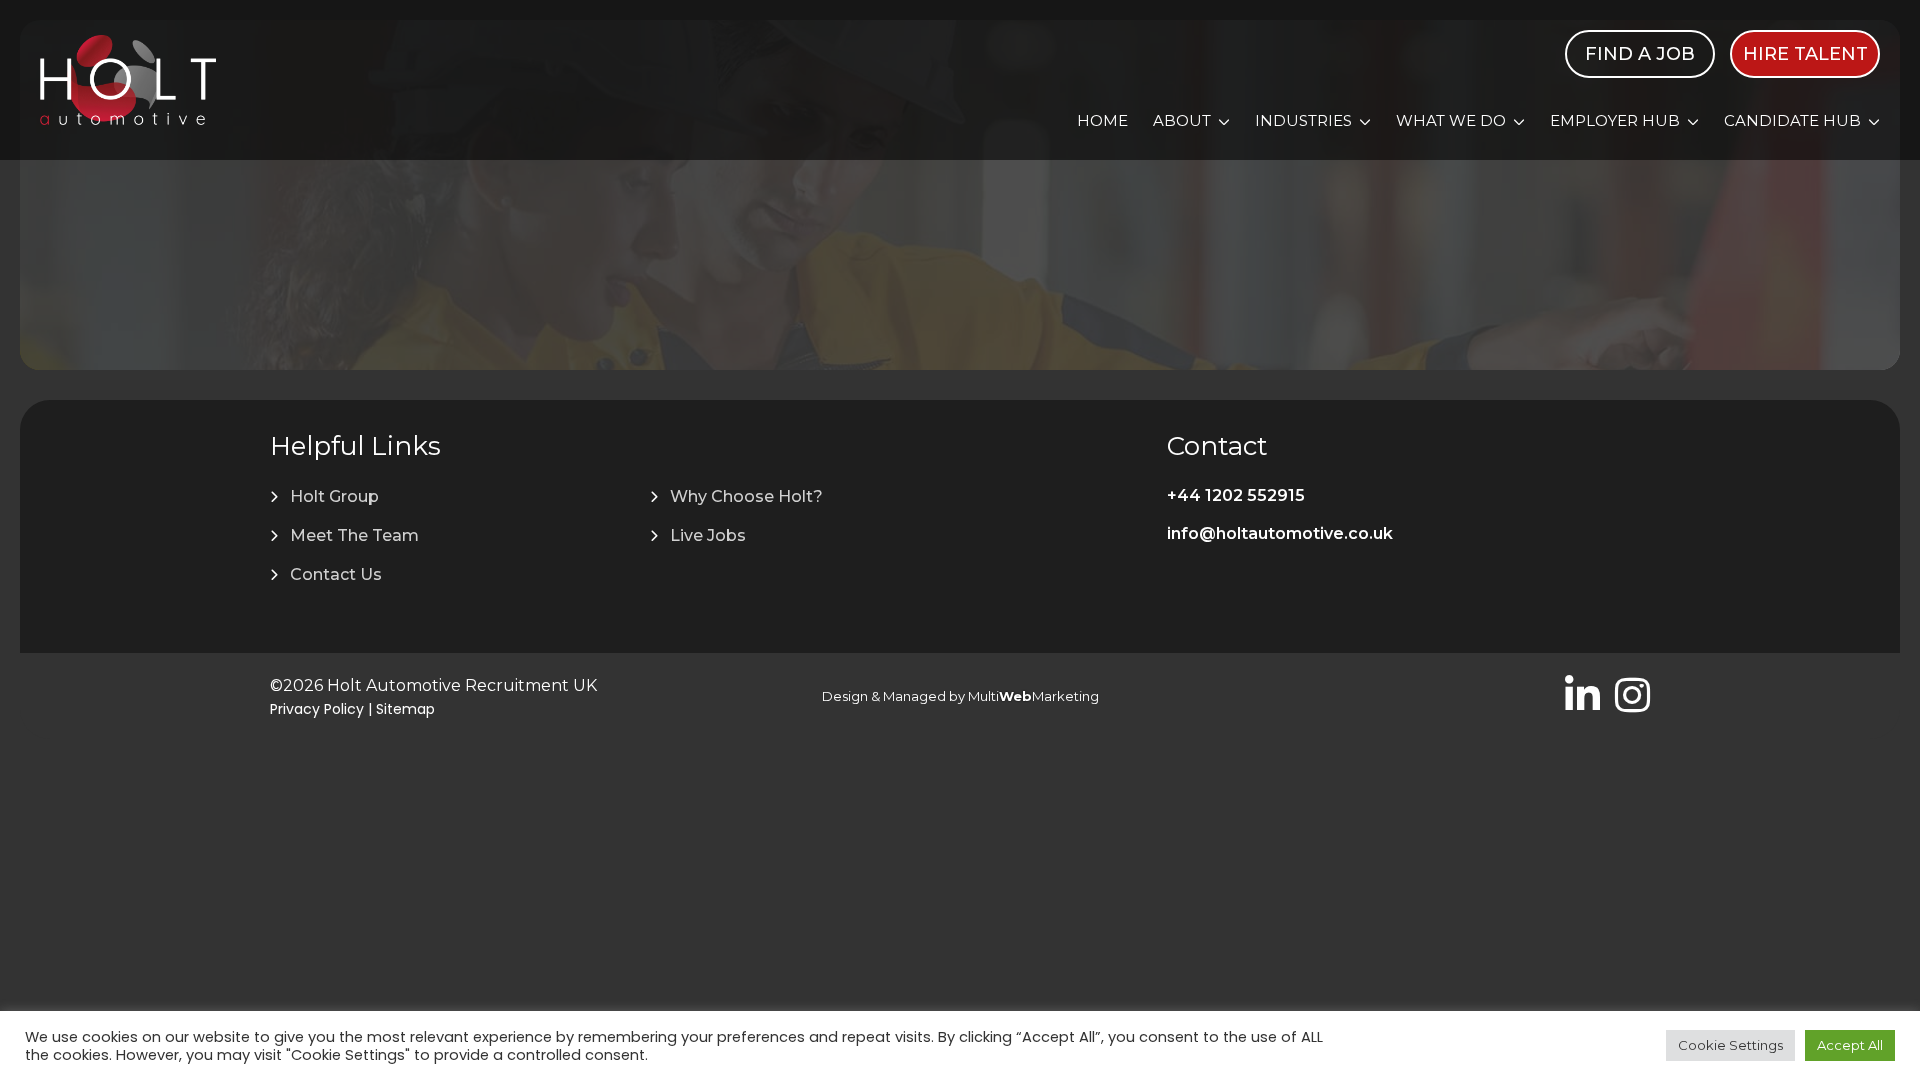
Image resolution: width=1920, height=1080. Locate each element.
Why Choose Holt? (746, 496)
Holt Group (334, 496)
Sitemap (405, 709)
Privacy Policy (317, 709)
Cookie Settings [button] (1730, 1045)
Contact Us (336, 574)
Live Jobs (708, 535)
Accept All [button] (1850, 1045)
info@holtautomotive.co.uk (1280, 533)
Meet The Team (354, 535)
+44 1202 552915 (1236, 495)
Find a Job (1640, 54)
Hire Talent (1805, 54)
